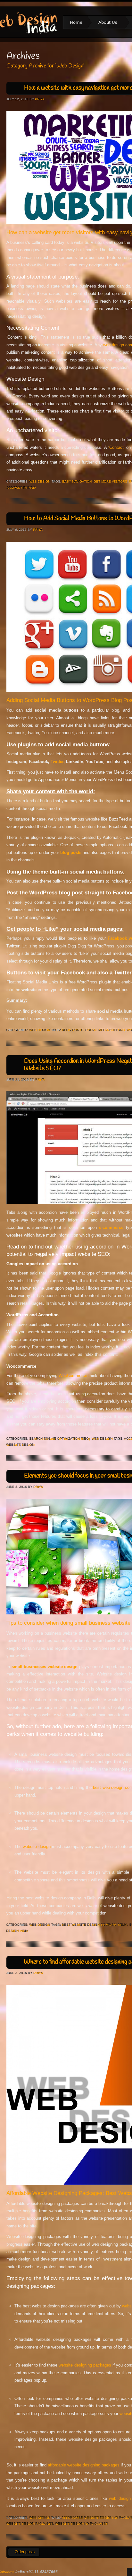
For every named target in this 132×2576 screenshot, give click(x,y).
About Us (105, 23)
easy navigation (77, 481)
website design (37, 1847)
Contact (116, 447)
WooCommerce (73, 1376)
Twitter (57, 762)
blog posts (73, 1030)
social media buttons (105, 1030)
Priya (40, 99)
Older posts (21, 2552)
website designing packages (85, 2365)
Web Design (40, 481)
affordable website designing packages (84, 2465)
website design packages (30, 2524)
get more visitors (110, 481)
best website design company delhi (95, 1925)
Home (76, 22)
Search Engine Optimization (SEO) (60, 1439)
